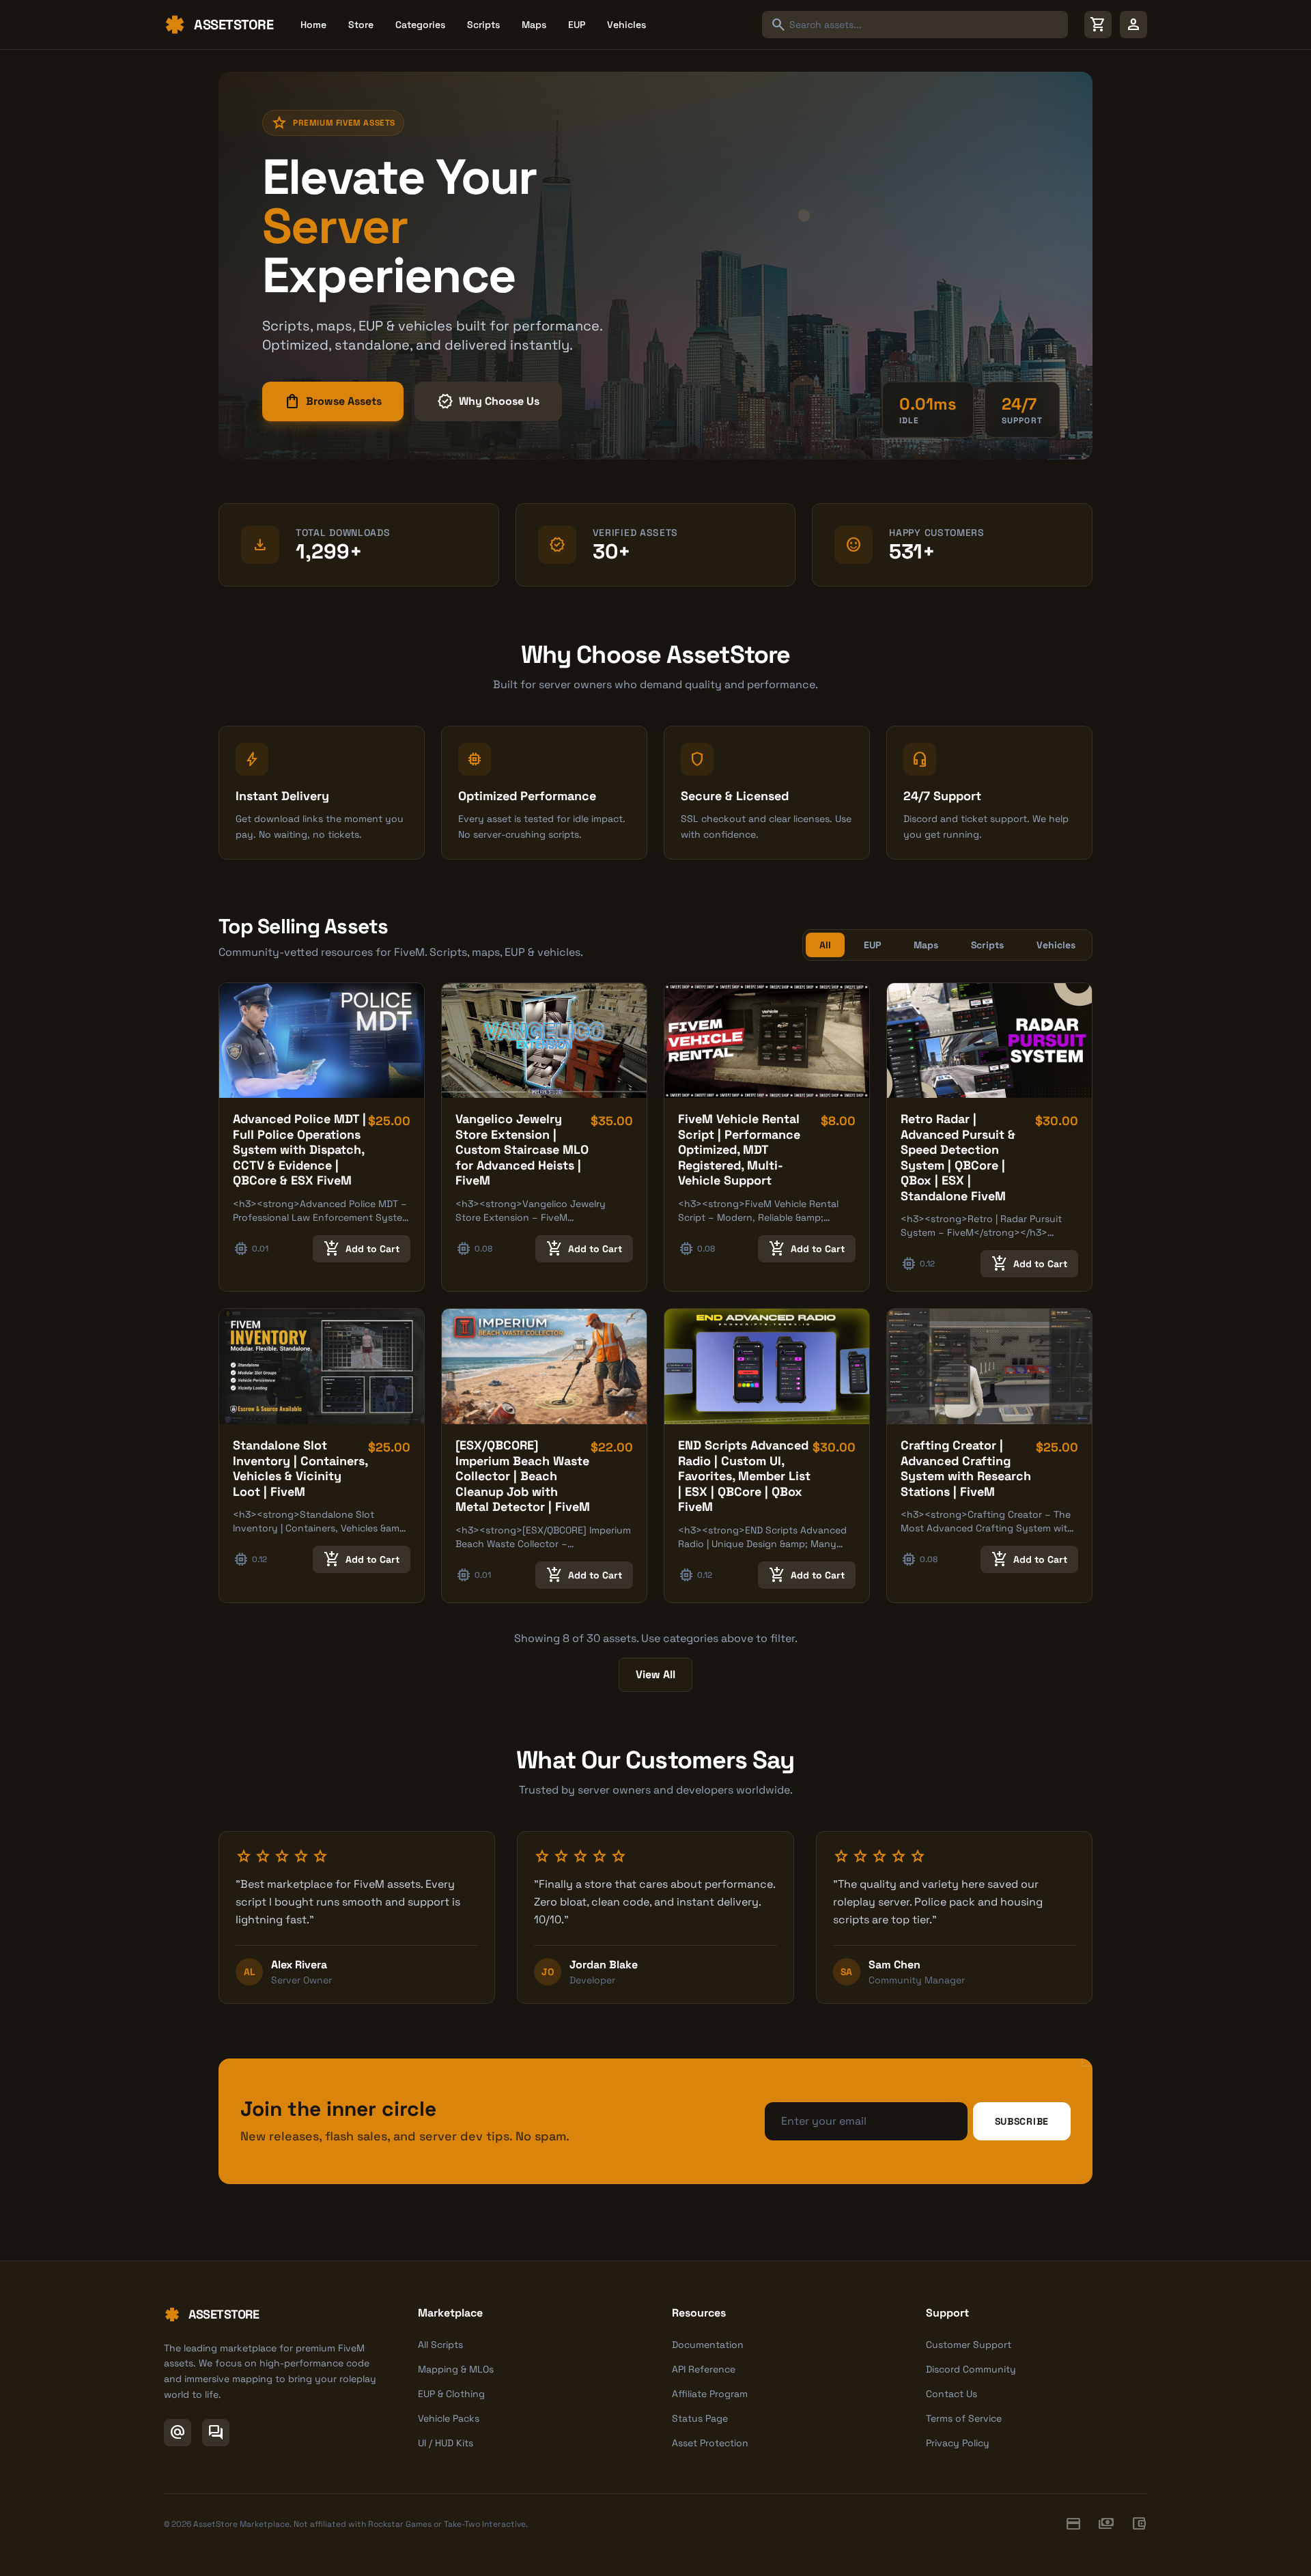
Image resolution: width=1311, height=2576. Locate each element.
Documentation (708, 2345)
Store (361, 25)
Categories (420, 25)
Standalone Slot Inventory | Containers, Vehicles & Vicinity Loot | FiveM (300, 1468)
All (825, 945)
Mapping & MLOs (456, 2369)
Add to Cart (362, 1249)
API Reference (704, 2369)
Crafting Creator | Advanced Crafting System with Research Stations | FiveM (966, 1468)
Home (313, 25)
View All (655, 1674)
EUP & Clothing (451, 2394)
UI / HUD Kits (446, 2443)
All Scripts (440, 2345)
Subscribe (1022, 2121)
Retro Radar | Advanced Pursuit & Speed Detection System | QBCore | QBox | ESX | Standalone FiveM (958, 1157)
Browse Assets (333, 401)
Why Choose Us (488, 401)
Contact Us (951, 2394)
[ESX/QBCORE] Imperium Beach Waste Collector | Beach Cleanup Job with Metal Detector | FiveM (523, 1476)
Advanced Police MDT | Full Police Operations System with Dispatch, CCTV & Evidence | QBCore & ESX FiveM (299, 1149)
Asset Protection (710, 2443)
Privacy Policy (958, 2443)
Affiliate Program (710, 2394)
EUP (577, 25)
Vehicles (626, 25)
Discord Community (971, 2369)
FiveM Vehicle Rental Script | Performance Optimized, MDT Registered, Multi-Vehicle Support (739, 1149)
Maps (534, 25)
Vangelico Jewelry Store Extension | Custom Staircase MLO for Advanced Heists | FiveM (522, 1149)
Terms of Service (964, 2418)
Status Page (700, 2418)
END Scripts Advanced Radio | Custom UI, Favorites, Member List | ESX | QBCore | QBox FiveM (744, 1476)
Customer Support (969, 2345)
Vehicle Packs (449, 2418)
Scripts (483, 25)
